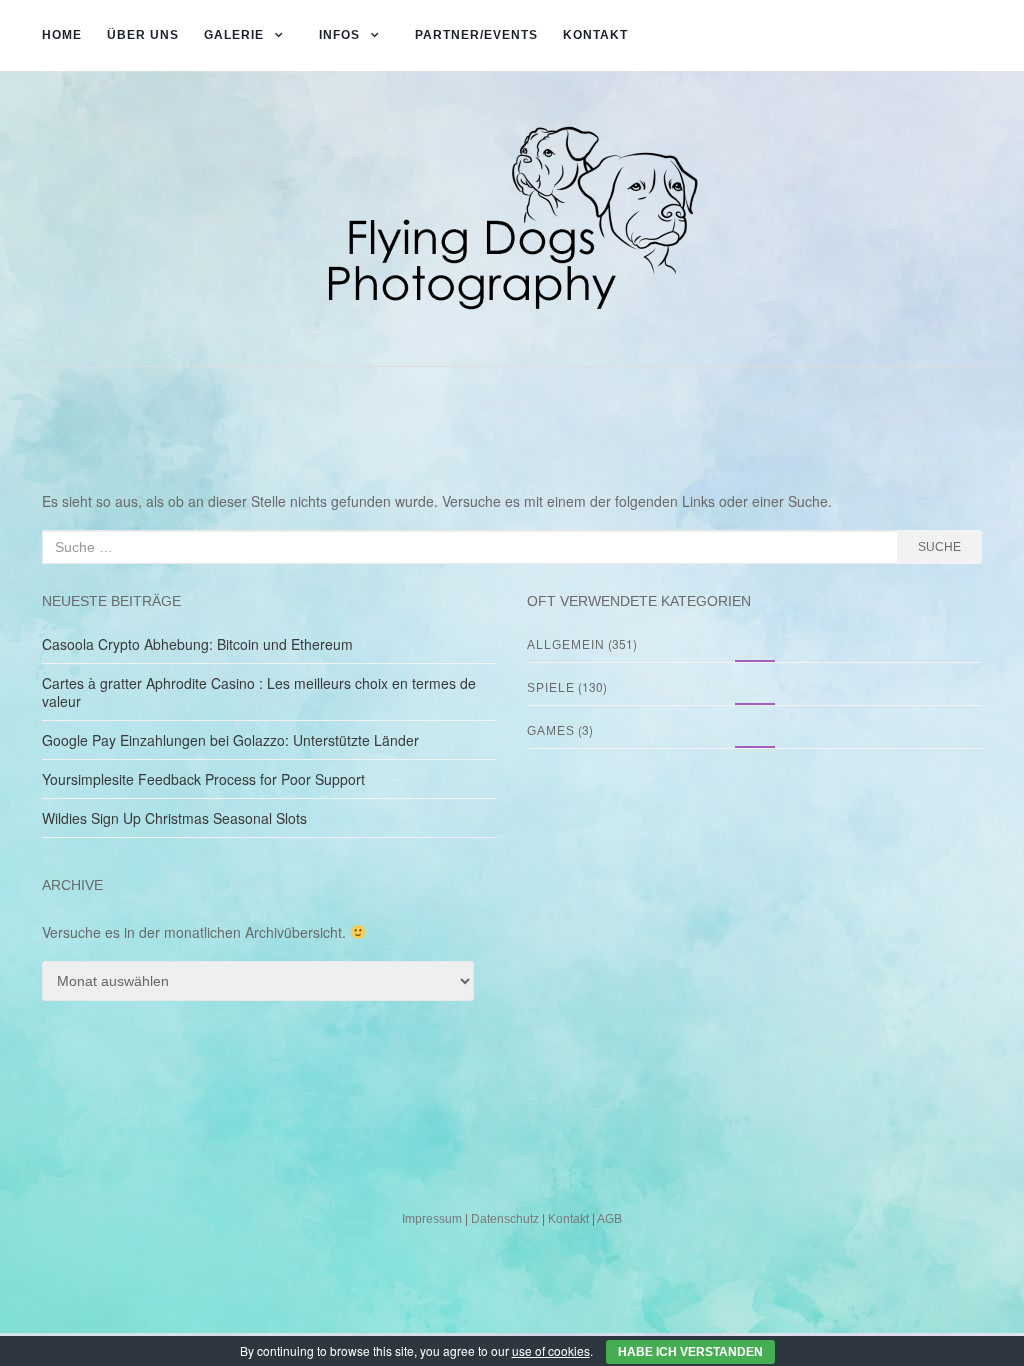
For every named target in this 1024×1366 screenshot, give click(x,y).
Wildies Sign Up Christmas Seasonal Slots (174, 818)
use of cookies (551, 1350)
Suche (939, 547)
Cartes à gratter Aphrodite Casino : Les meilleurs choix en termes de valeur (259, 692)
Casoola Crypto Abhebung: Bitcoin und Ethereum (197, 644)
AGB (609, 1219)
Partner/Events (476, 35)
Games (551, 731)
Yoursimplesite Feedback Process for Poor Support (203, 779)
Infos (339, 35)
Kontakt (595, 35)
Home (62, 35)
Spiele (551, 688)
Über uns (143, 35)
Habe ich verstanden (690, 1352)
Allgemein (566, 645)
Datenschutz (505, 1219)
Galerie (234, 35)
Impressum (432, 1219)
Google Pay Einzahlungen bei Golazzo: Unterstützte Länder (230, 740)
